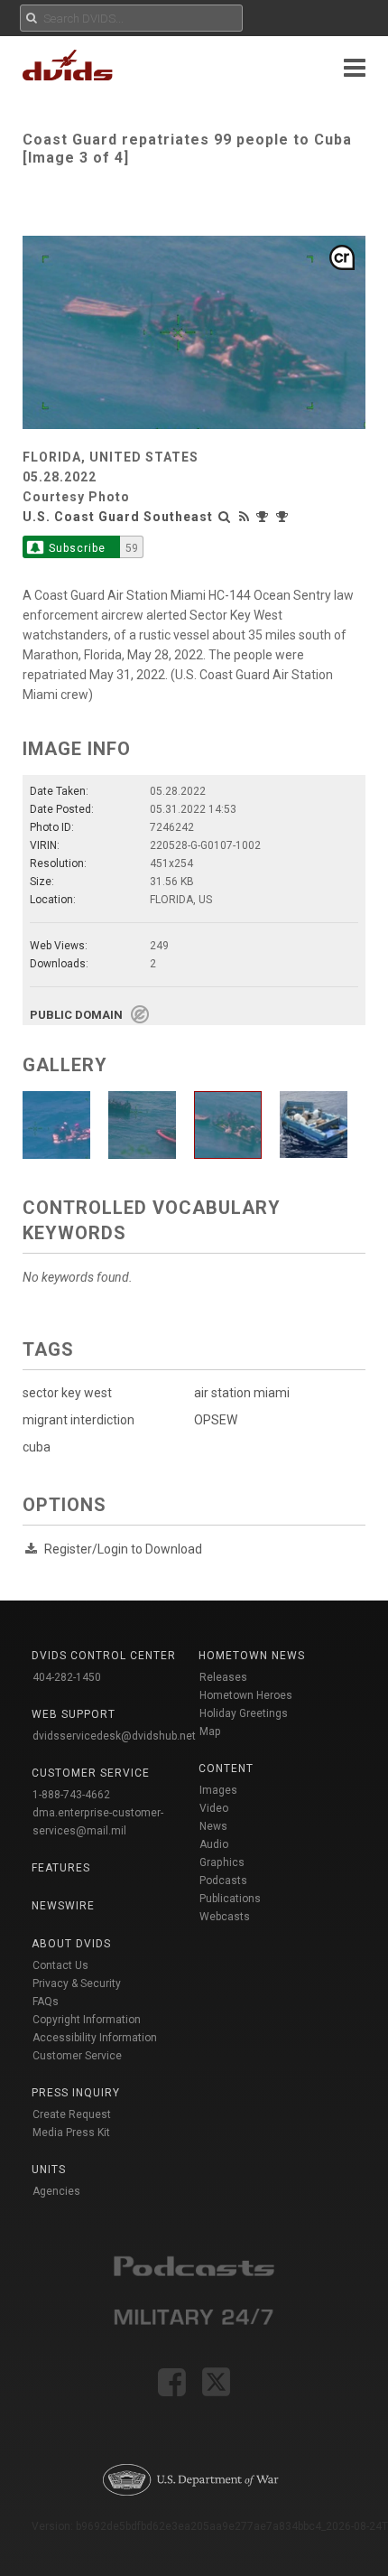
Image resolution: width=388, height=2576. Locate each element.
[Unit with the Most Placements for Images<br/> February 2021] (264, 517)
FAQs (46, 2002)
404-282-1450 (67, 1677)
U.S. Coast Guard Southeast (118, 517)
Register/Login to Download (123, 1549)
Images (218, 1790)
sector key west (67, 1393)
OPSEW (216, 1420)
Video (214, 1808)
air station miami (242, 1393)
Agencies (56, 2191)
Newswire (63, 1906)
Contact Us (60, 1965)
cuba (37, 1447)
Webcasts (225, 1917)
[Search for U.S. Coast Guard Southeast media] (225, 517)
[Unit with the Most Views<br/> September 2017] (284, 517)
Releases (223, 1677)
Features (61, 1868)
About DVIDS (71, 1944)
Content (226, 1769)
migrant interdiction (79, 1420)
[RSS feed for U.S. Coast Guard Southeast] (245, 517)
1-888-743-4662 (71, 1795)
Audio (214, 1844)
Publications (230, 1899)
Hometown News (252, 1656)
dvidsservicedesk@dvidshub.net (114, 1736)
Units (49, 2170)
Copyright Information (87, 2020)
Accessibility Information (95, 2038)
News (213, 1826)
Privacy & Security (77, 1983)
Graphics (222, 1862)
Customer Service (77, 2056)
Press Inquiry (76, 2093)
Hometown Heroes (246, 1695)
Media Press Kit (71, 2133)
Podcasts (223, 1881)
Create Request (72, 2114)
